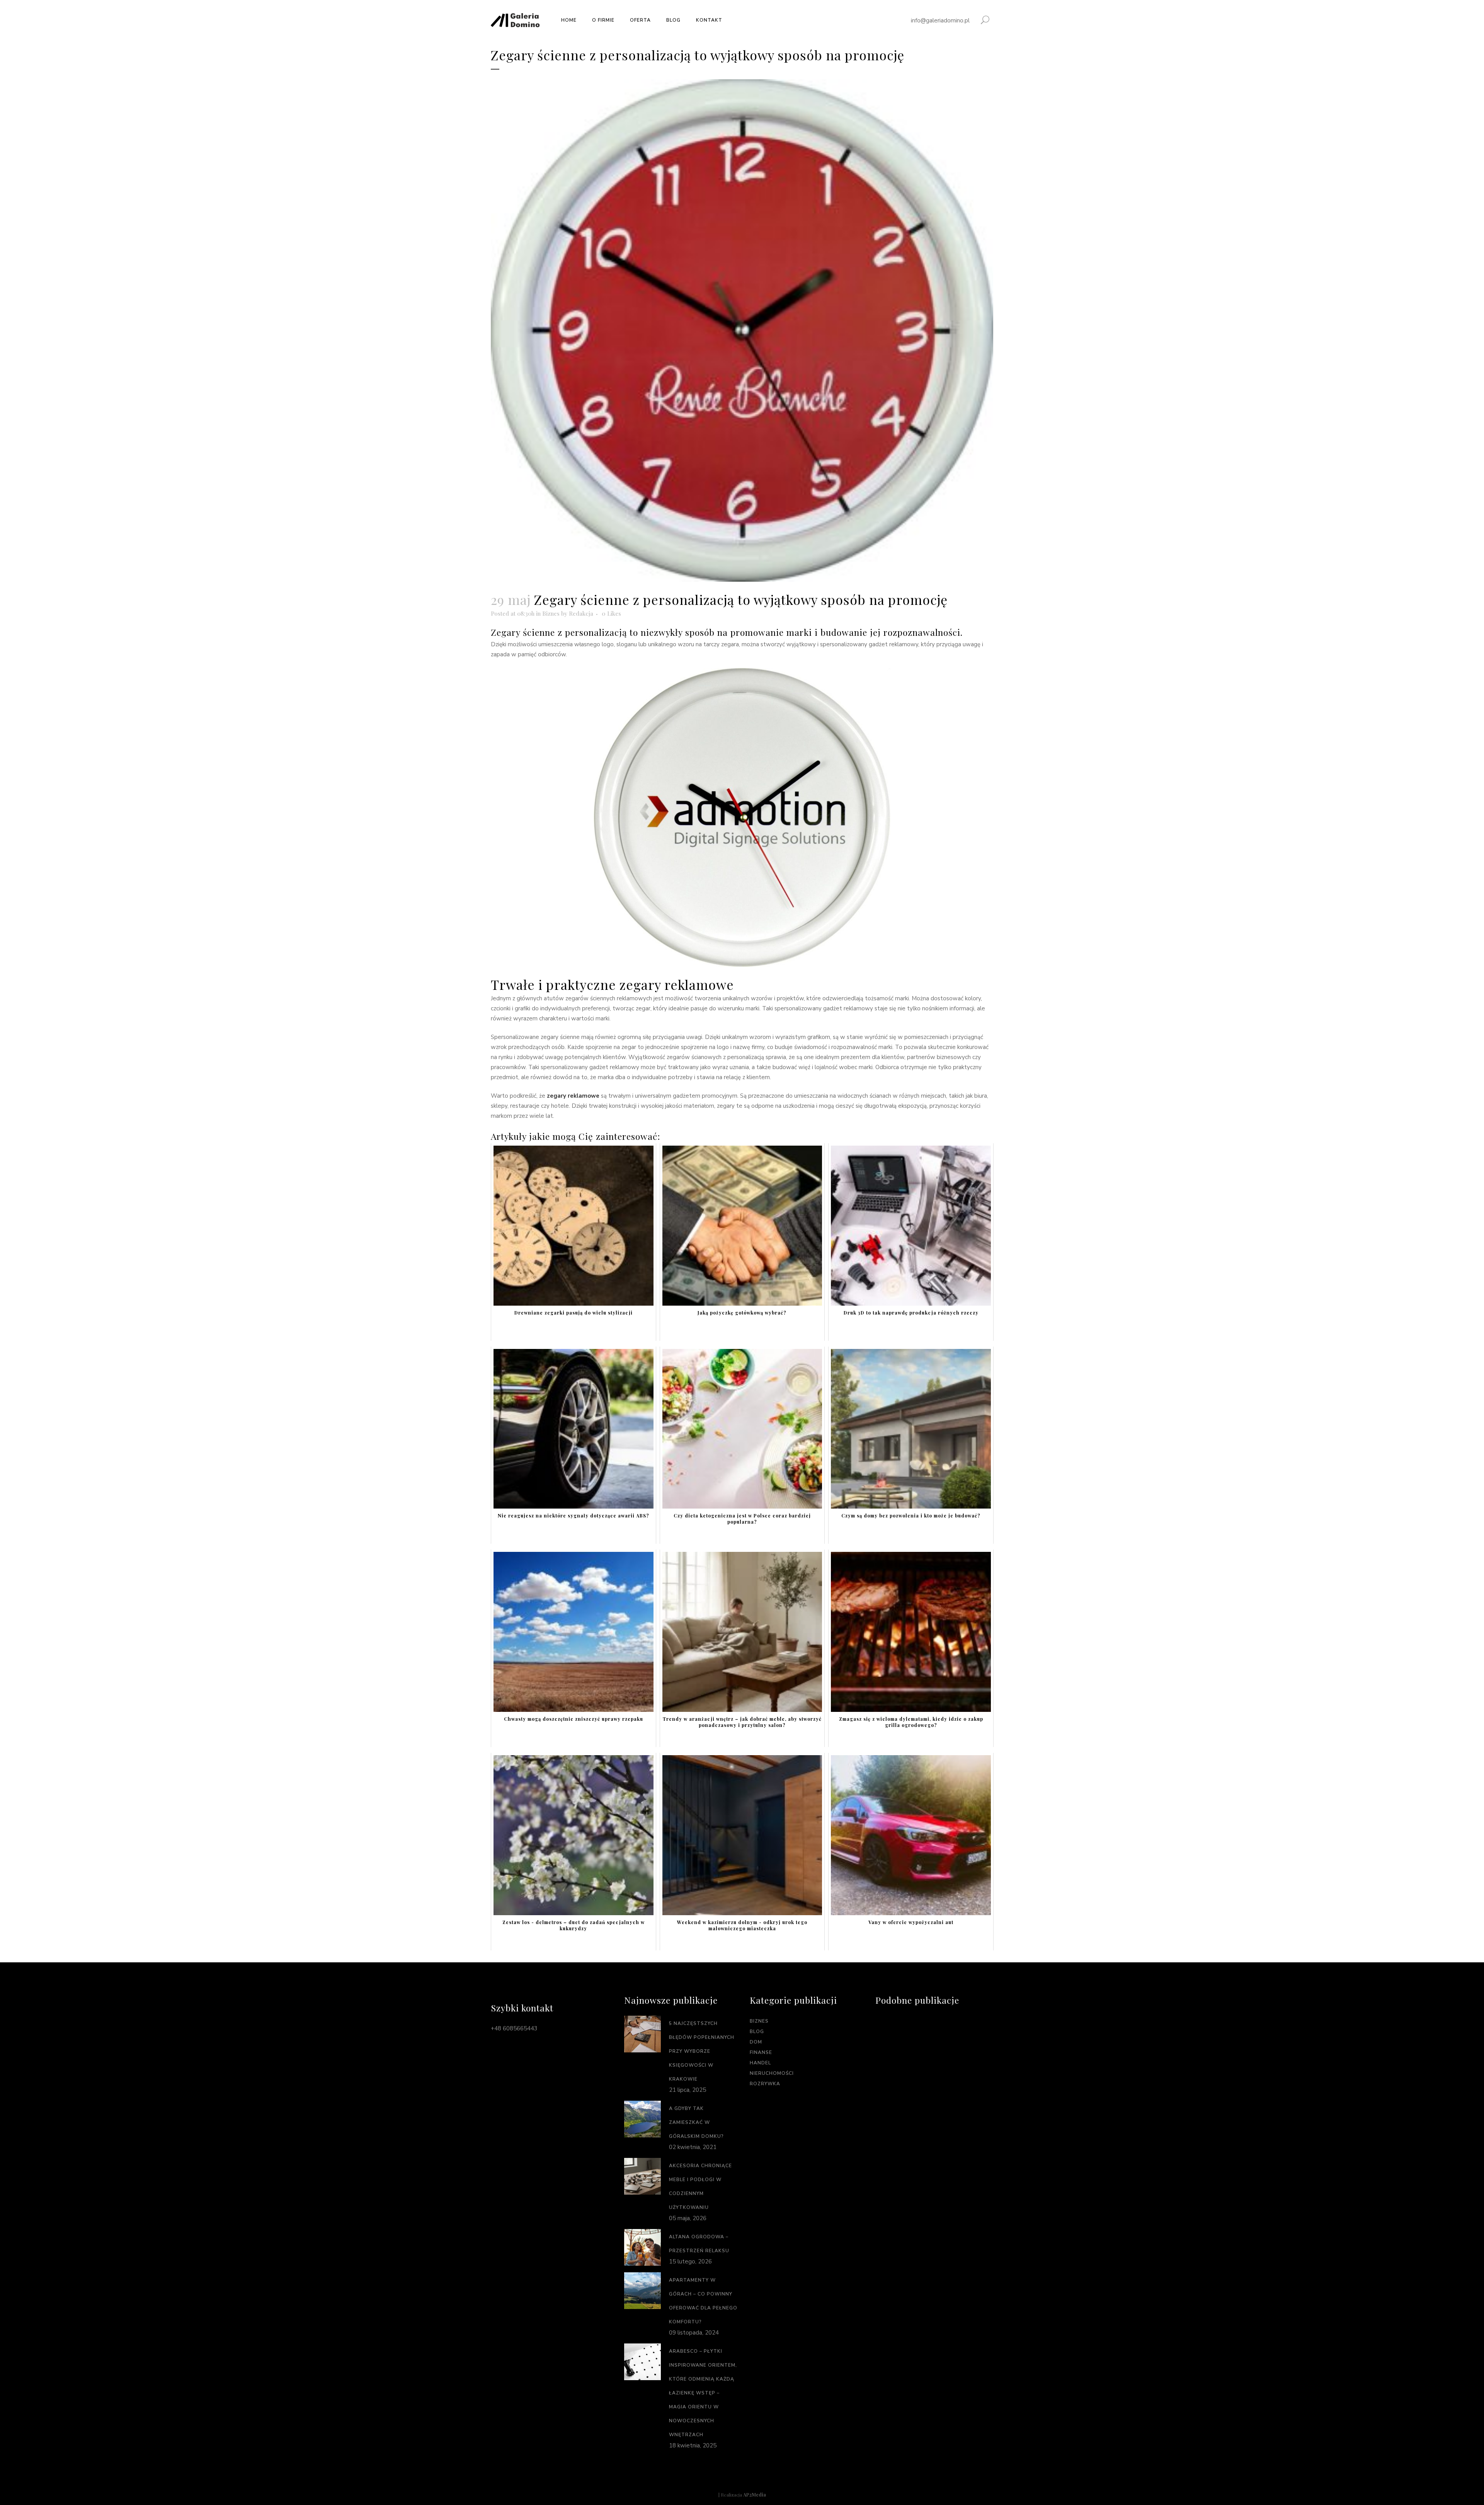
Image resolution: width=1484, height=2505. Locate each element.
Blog (757, 2032)
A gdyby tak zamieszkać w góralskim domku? (696, 2122)
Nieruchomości (772, 2073)
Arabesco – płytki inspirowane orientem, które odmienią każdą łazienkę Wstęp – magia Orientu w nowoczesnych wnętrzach (703, 2393)
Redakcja (581, 613)
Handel (760, 2063)
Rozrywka (765, 2084)
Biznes (551, 613)
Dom (756, 2042)
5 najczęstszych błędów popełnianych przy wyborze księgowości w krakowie (702, 2051)
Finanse (761, 2052)
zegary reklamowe (573, 1096)
